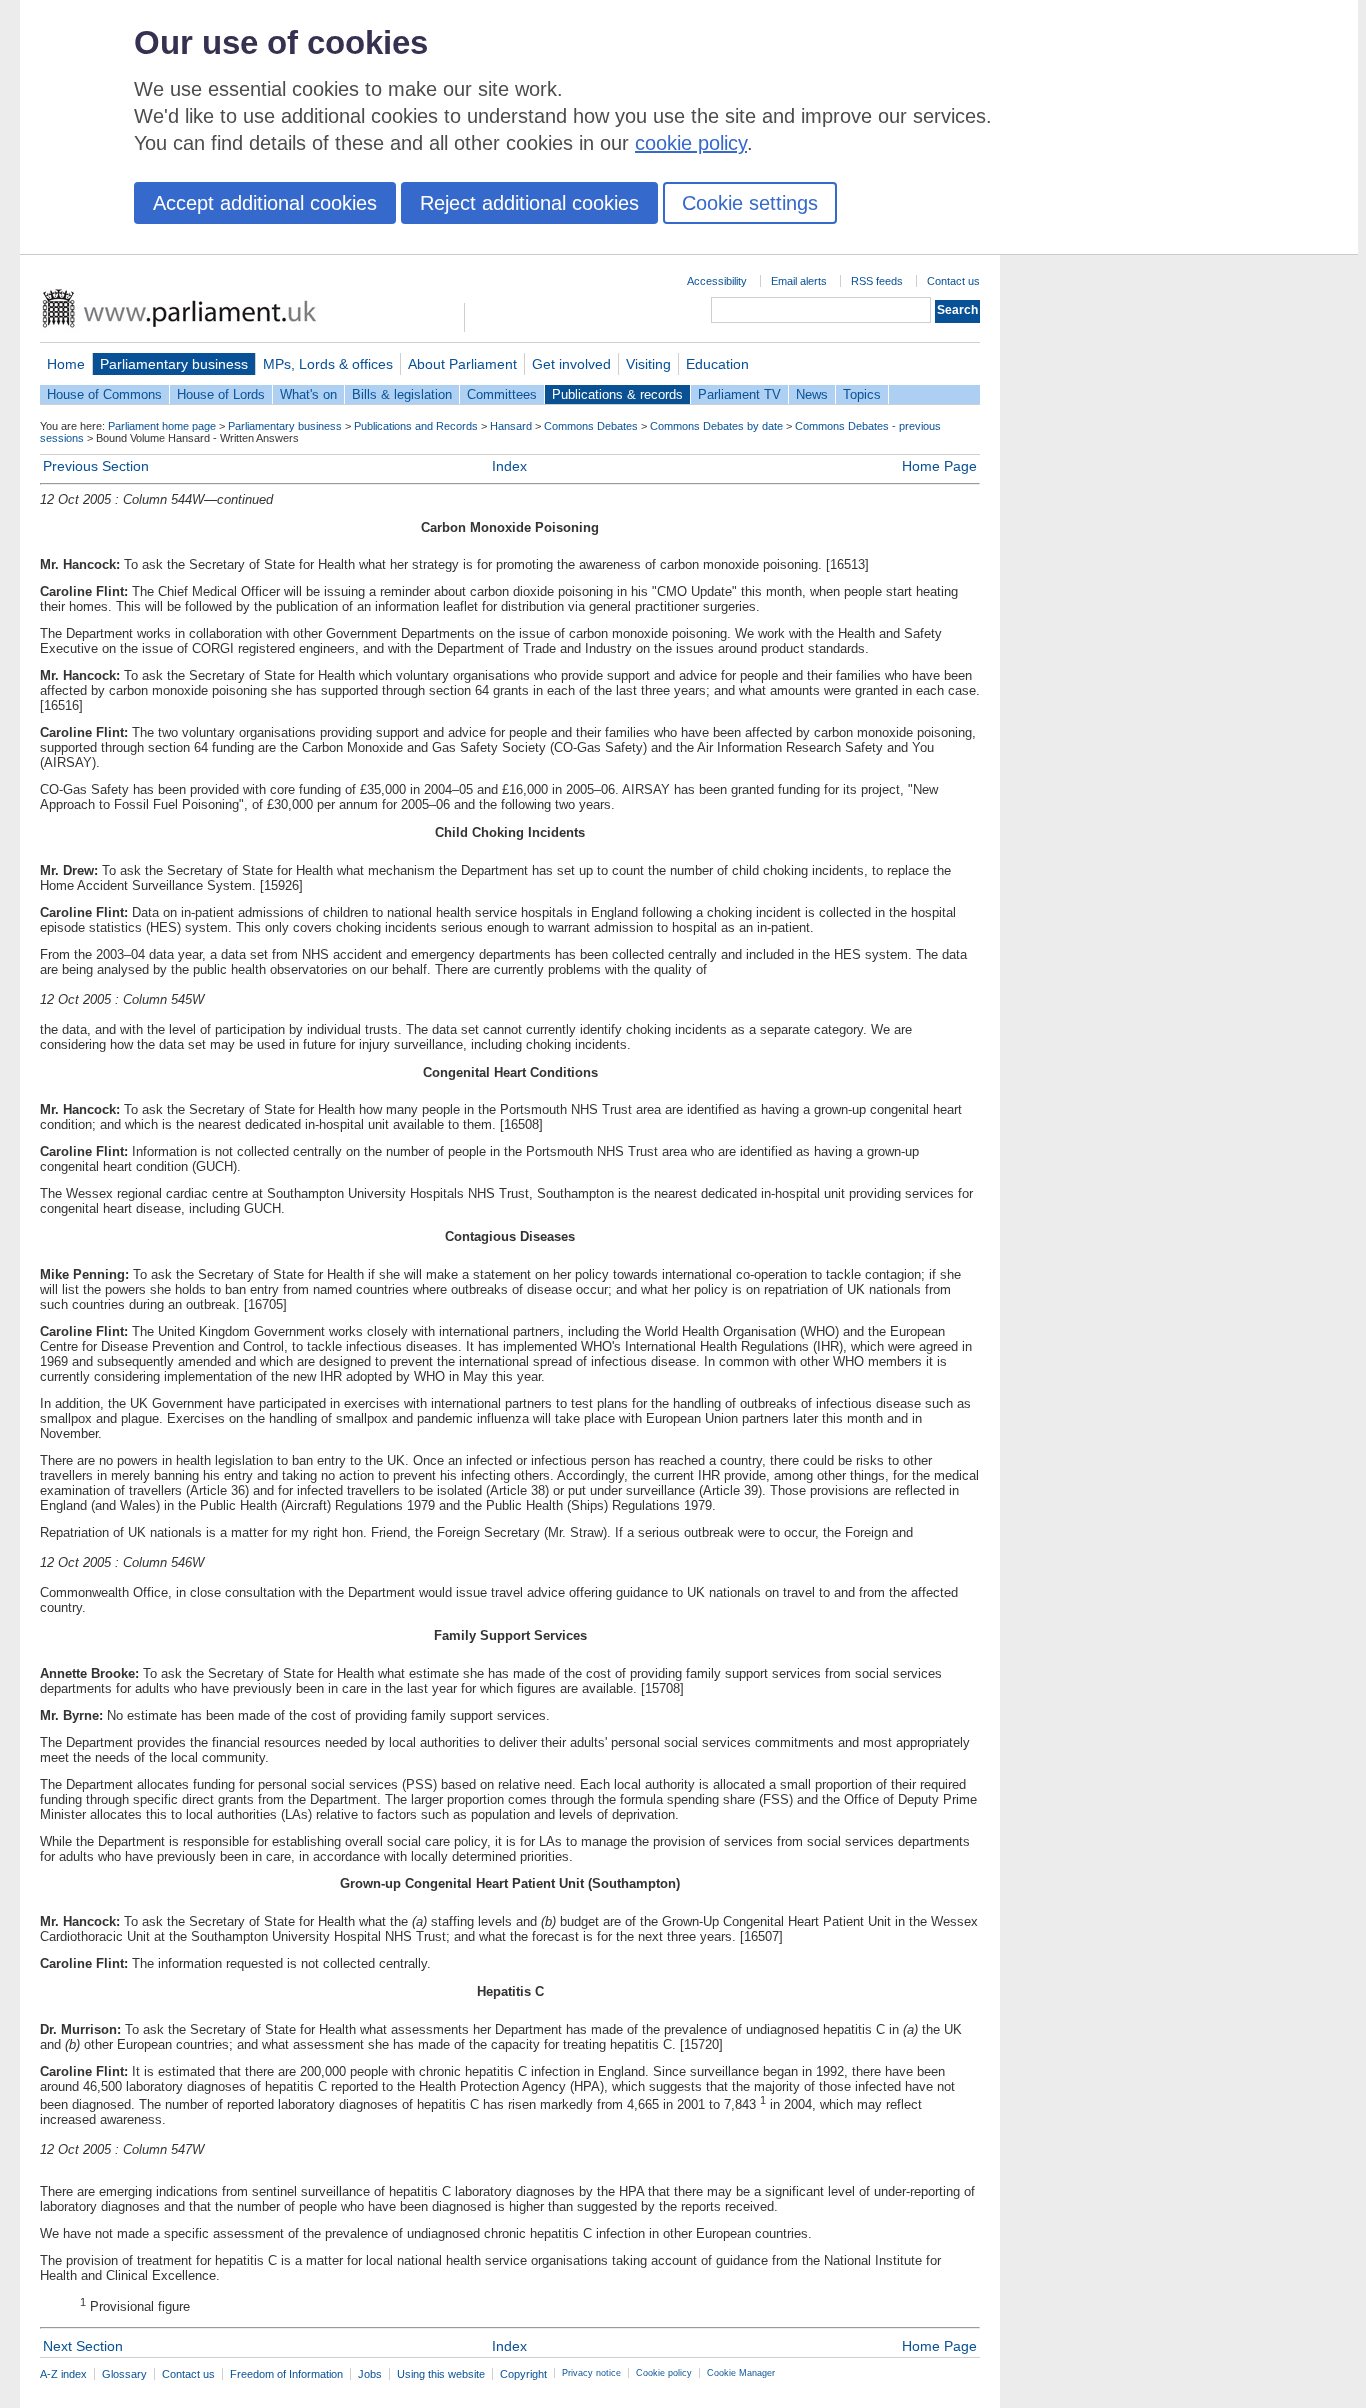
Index (509, 466)
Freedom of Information (286, 2374)
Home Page (939, 466)
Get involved (571, 364)
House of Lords (221, 394)
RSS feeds (877, 281)
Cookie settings (750, 203)
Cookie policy (664, 2373)
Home (66, 364)
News (812, 394)
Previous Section (96, 466)
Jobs (370, 2374)
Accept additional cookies (265, 203)
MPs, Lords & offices (328, 364)
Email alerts (799, 281)
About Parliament (462, 364)
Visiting (648, 364)
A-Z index (63, 2374)
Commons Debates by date (716, 426)
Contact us (953, 281)
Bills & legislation (402, 394)
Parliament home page (162, 426)
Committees (502, 394)
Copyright (523, 2374)
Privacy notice (591, 2373)
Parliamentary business (174, 364)
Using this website (441, 2374)
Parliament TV (739, 394)
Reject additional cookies (529, 203)
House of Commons (104, 394)
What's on (308, 394)
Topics (862, 394)
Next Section (83, 2346)
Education (717, 364)
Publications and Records (416, 426)
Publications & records (617, 394)
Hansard (511, 426)
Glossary (124, 2374)
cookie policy (691, 143)
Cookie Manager (741, 2373)
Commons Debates (591, 426)
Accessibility (717, 281)
